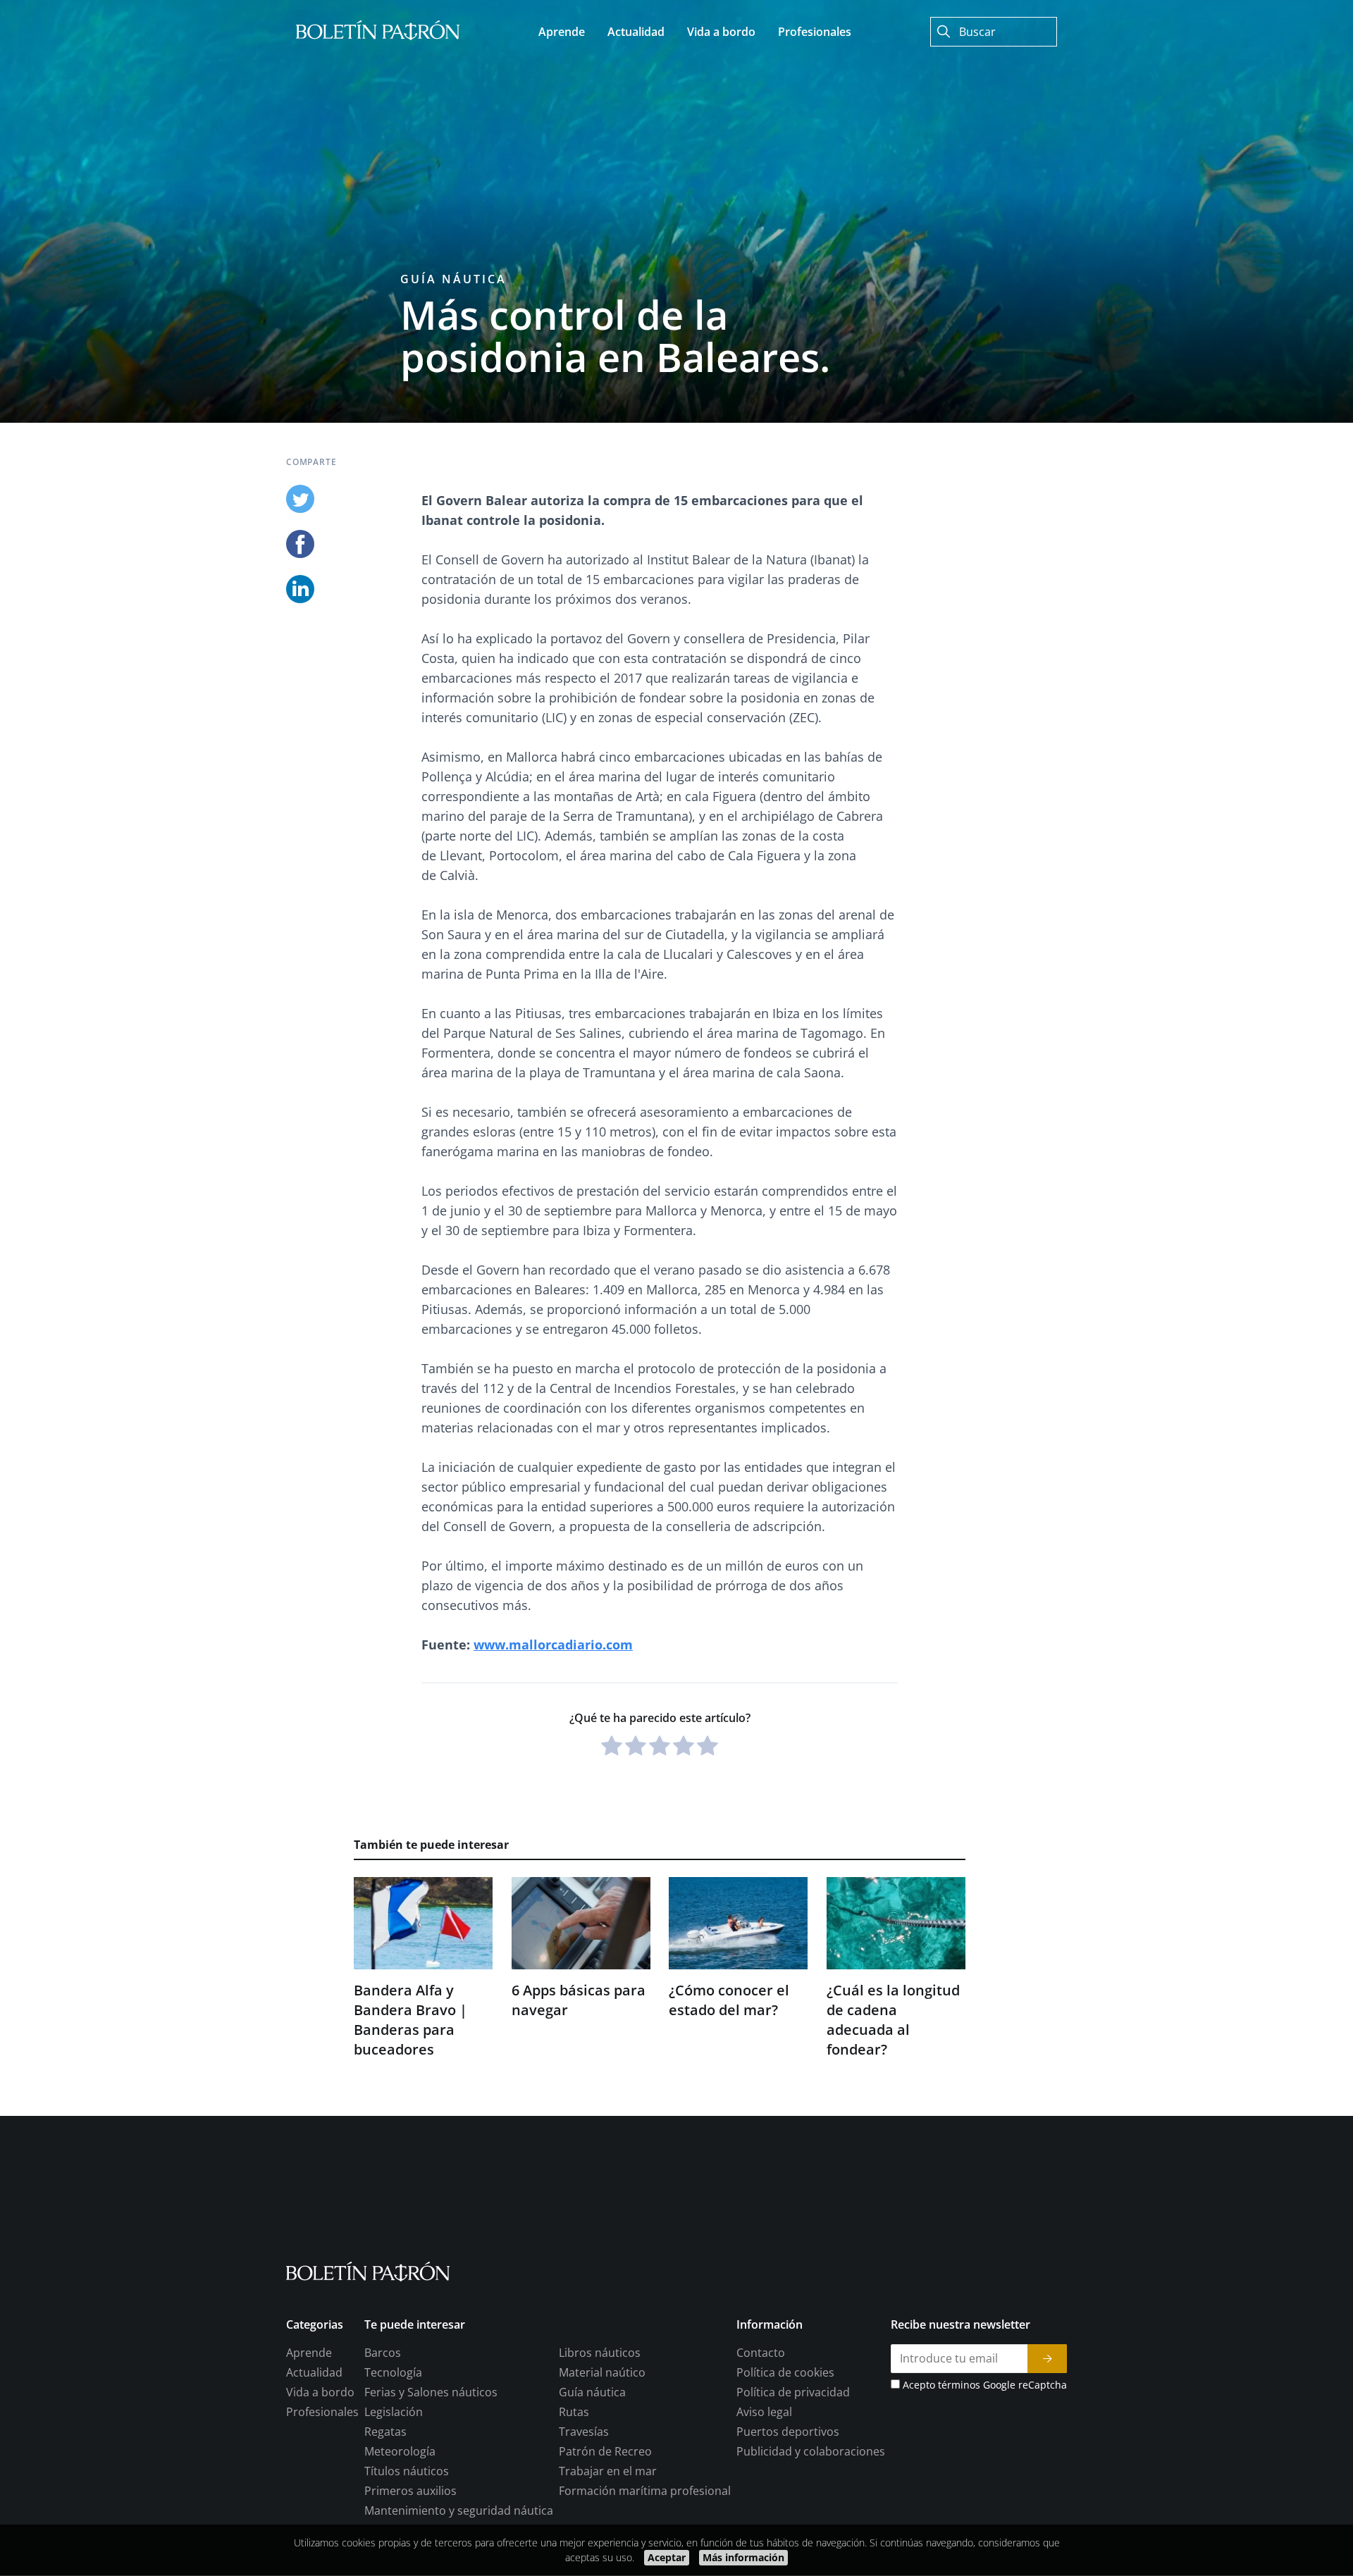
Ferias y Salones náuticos (431, 2393)
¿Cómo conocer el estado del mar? (729, 2000)
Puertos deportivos (788, 2432)
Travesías (584, 2432)
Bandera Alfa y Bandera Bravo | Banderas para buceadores (410, 2020)
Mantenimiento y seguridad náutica (459, 2511)
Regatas (385, 2432)
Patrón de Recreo (605, 2452)
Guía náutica (453, 279)
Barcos (383, 2353)
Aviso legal (764, 2413)
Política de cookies (785, 2373)
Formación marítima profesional (645, 2491)
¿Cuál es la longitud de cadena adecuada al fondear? (893, 2020)
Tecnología (393, 2373)
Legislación (394, 2413)
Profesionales (322, 2413)
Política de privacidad (793, 2393)
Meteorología (400, 2452)
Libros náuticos (600, 2353)
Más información (743, 2557)
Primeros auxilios (410, 2491)
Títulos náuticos (407, 2472)
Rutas (574, 2413)
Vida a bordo (320, 2393)
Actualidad (314, 2373)
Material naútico (602, 2373)
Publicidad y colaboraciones (811, 2452)
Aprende (309, 2353)
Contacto (761, 2353)
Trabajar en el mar (608, 2472)
